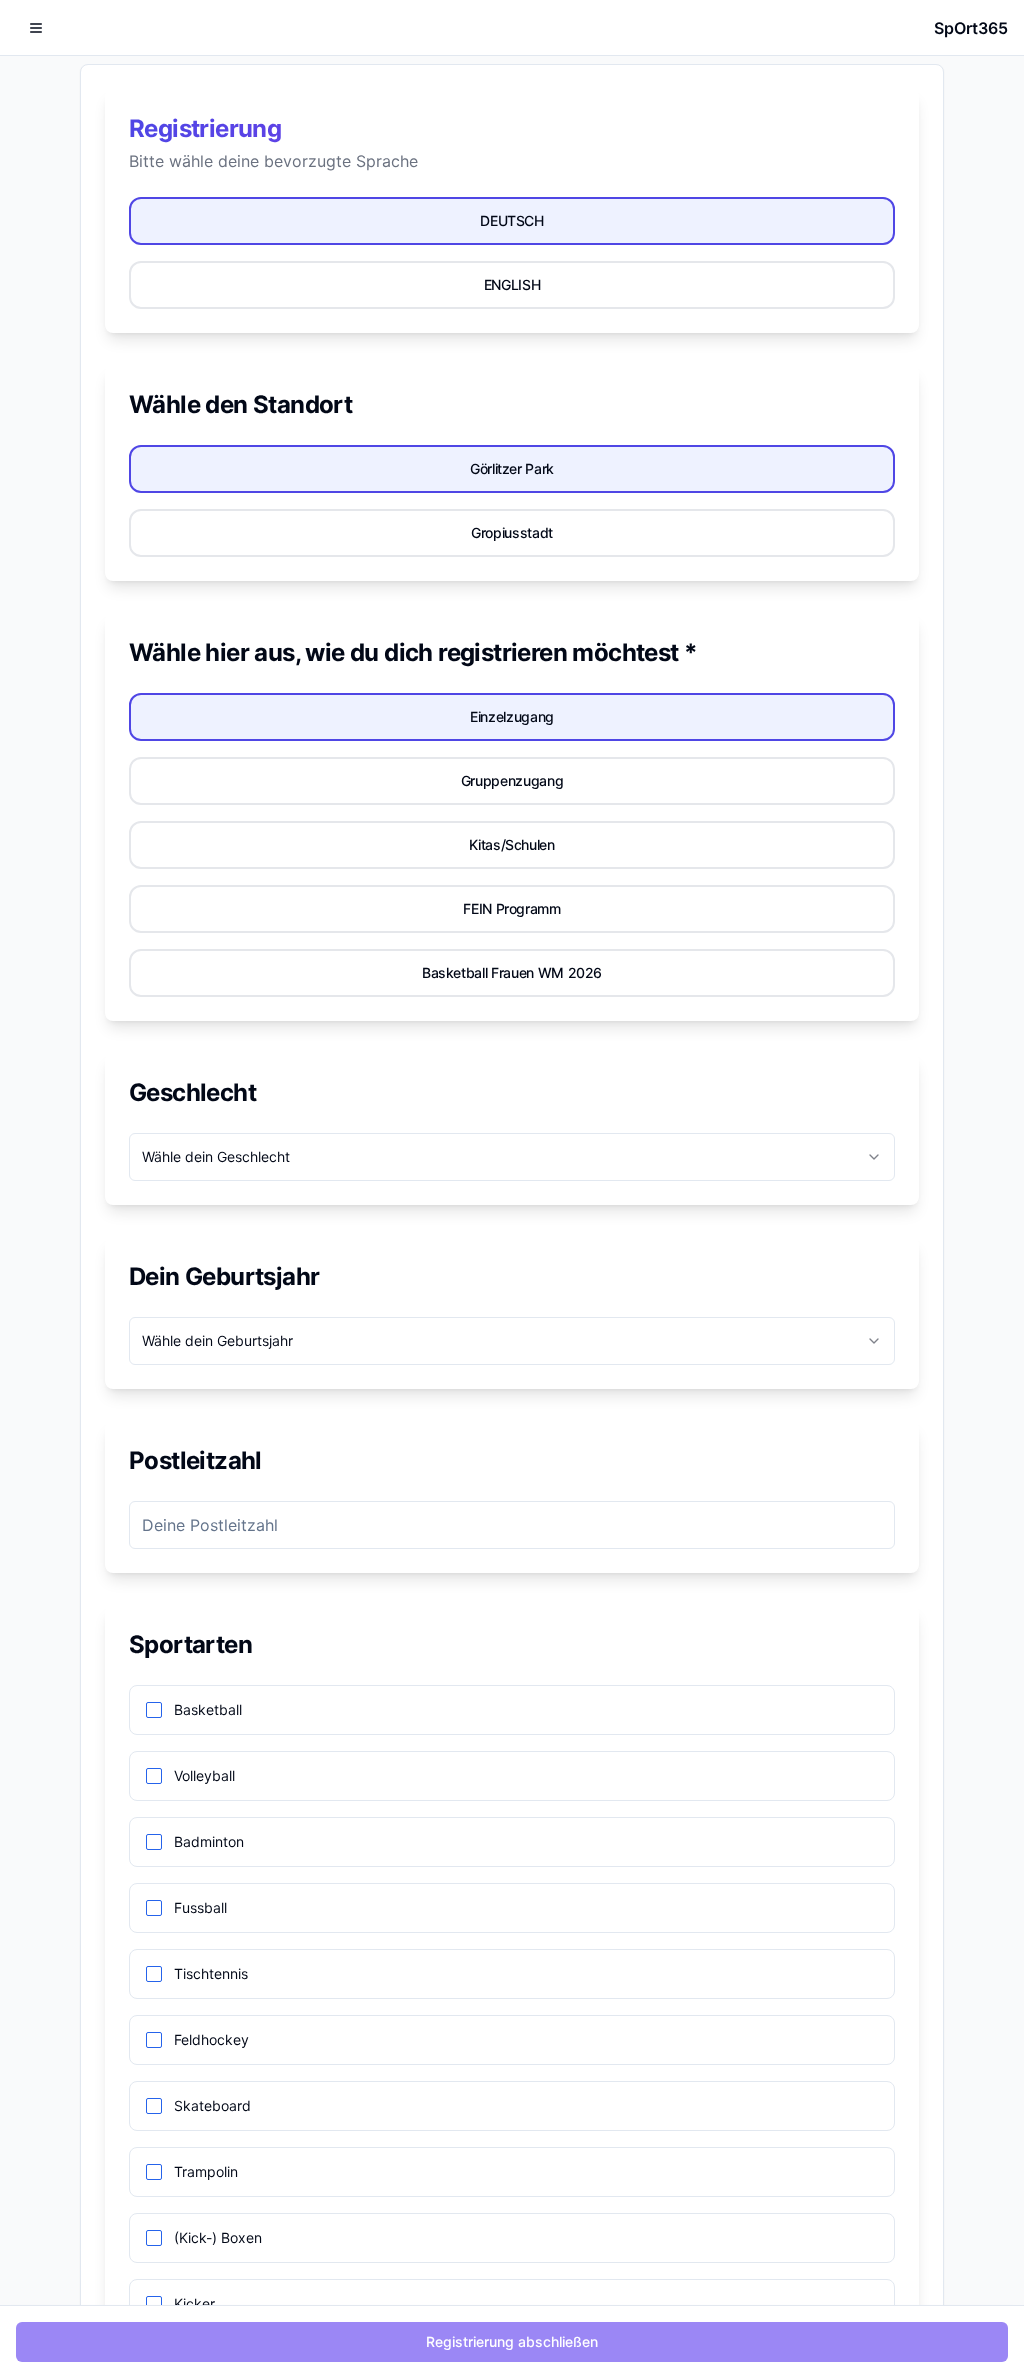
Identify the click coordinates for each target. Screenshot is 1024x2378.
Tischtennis (211, 1974)
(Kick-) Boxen (218, 2238)
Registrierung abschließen (512, 2341)
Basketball (208, 1710)
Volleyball (204, 1776)
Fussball (200, 1908)
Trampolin (206, 2172)
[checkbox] (154, 1710)
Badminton (209, 1842)
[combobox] (512, 1157)
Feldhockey (211, 2040)
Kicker (194, 2304)
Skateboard (212, 2106)
